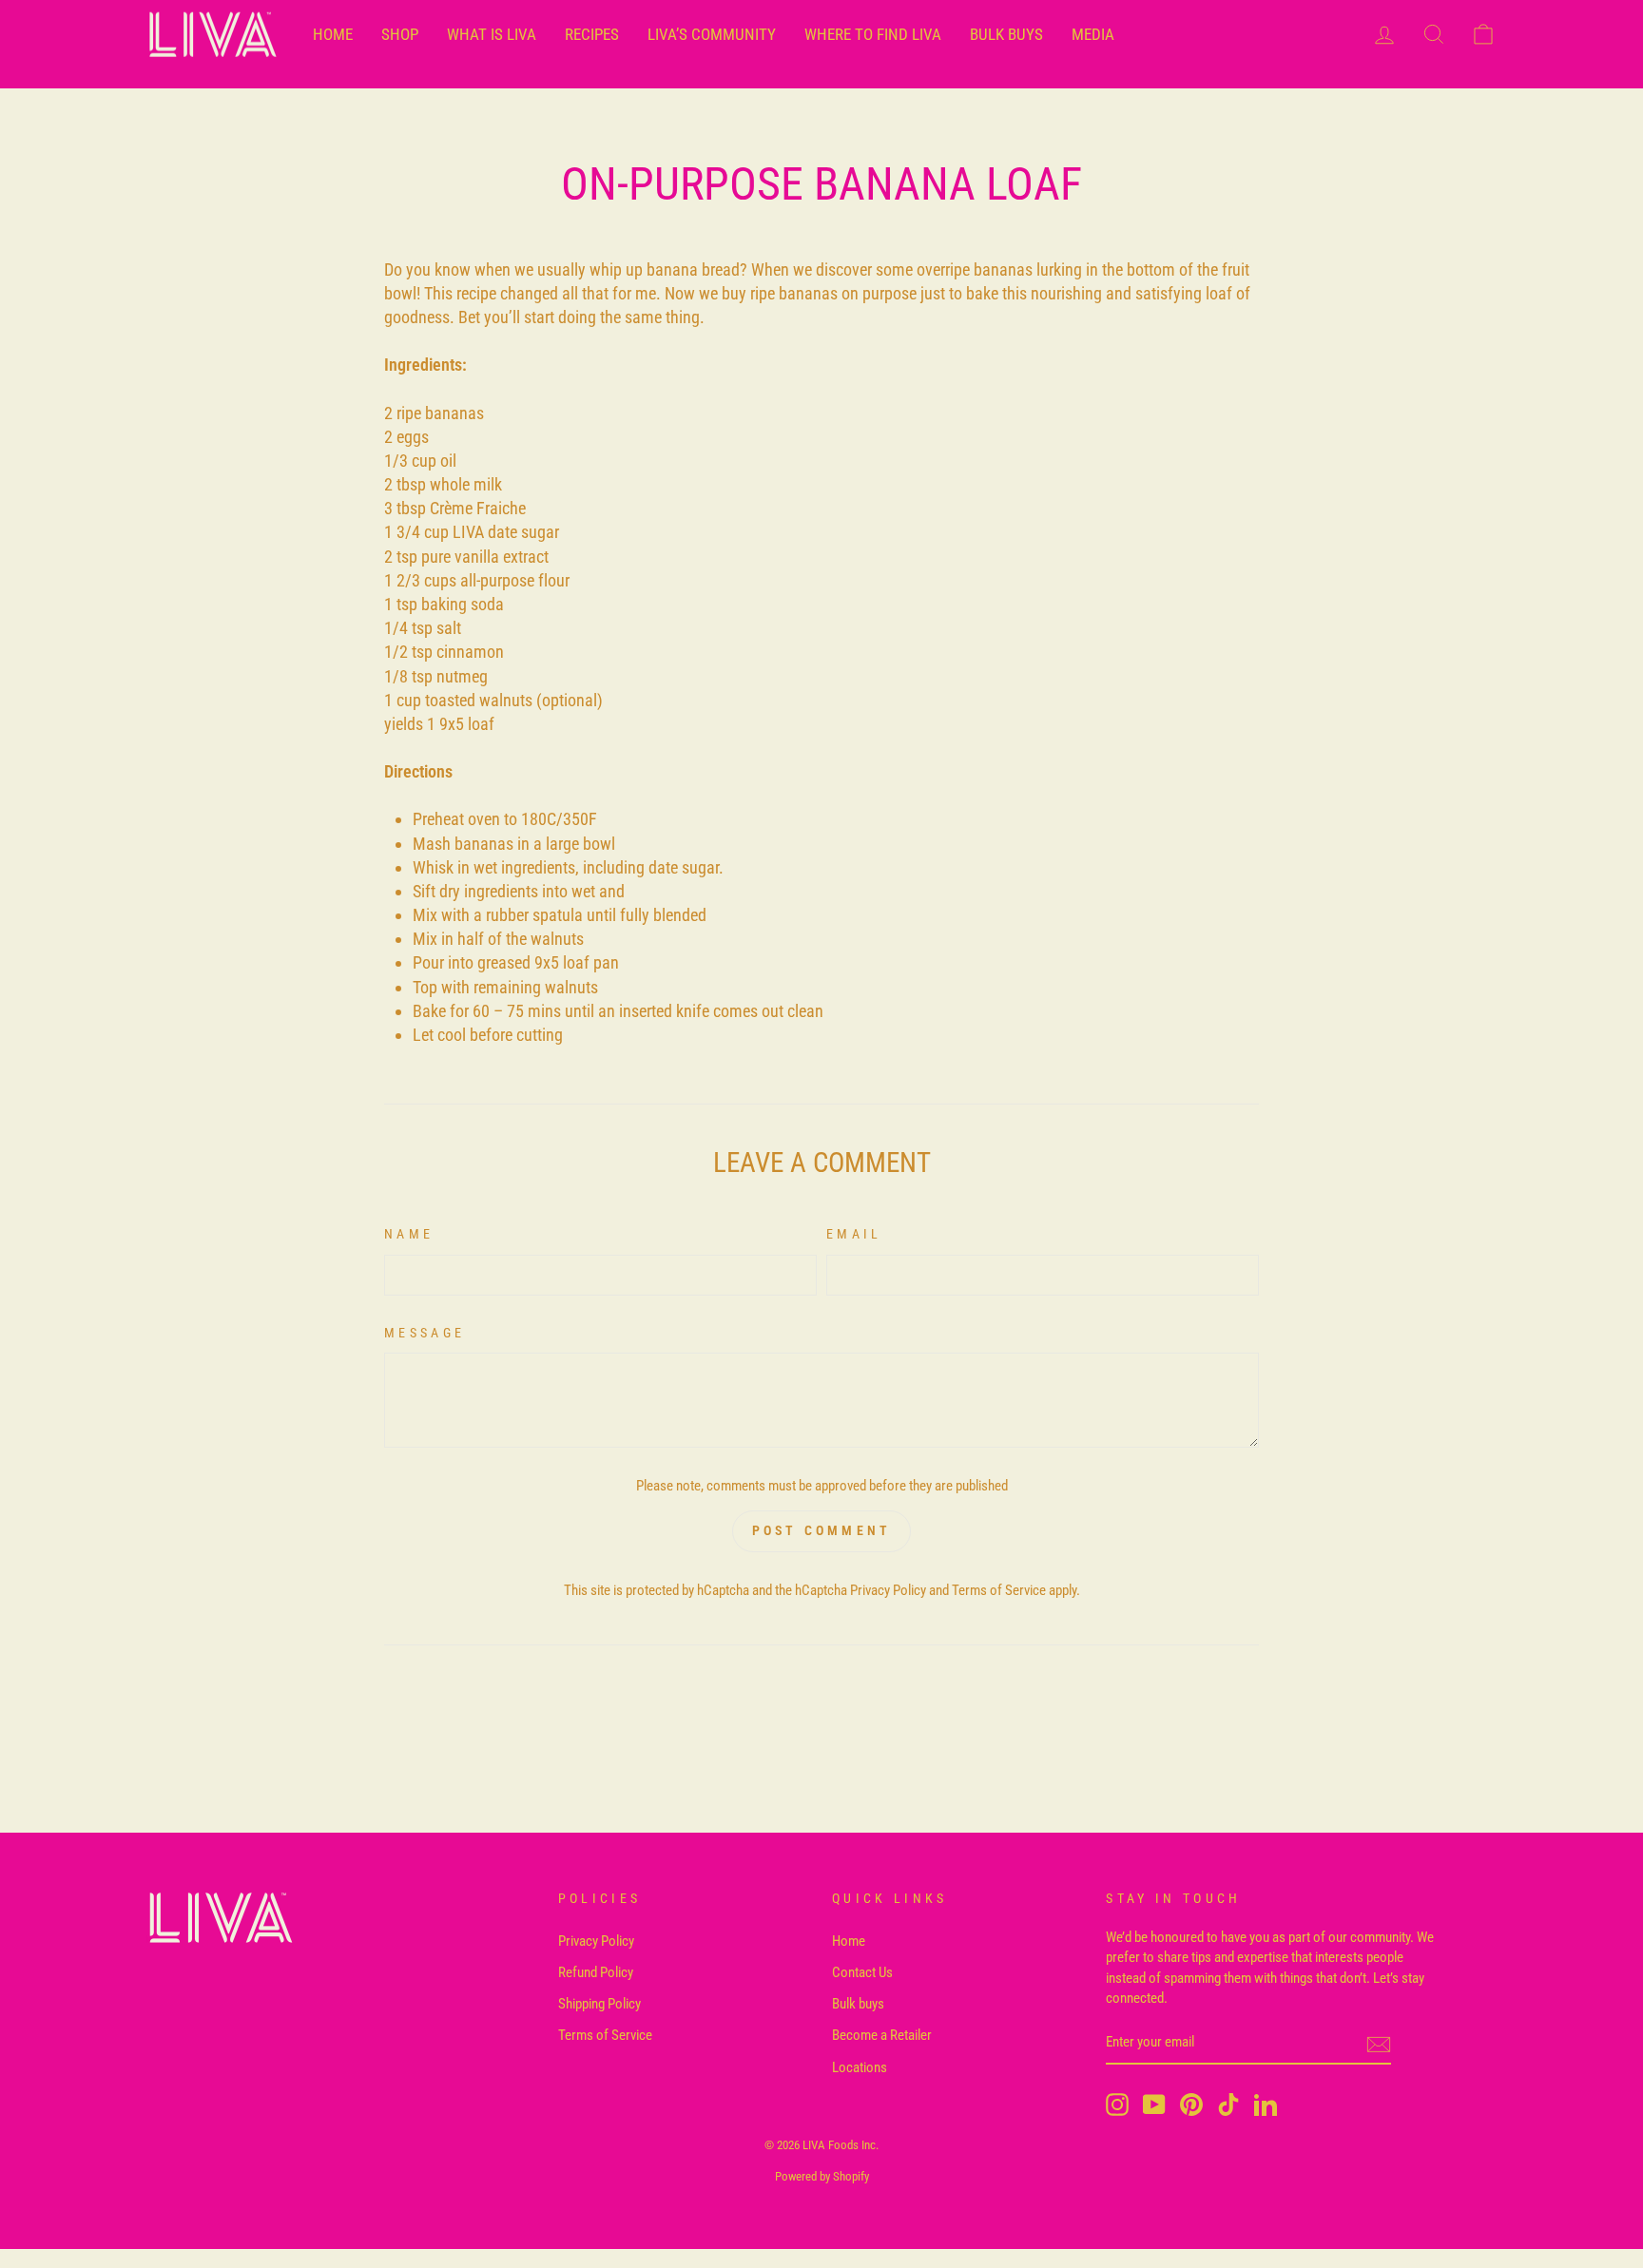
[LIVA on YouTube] (1154, 2105)
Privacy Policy (888, 1590)
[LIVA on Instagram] (1117, 2105)
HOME (333, 34)
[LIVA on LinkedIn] (1266, 2105)
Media (1093, 34)
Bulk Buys (1006, 34)
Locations (860, 2067)
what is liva (492, 34)
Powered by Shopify (822, 2176)
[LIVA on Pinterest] (1191, 2105)
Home (849, 1941)
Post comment (821, 1530)
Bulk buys (858, 2004)
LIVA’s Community (712, 34)
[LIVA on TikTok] (1228, 2105)
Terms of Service (999, 1590)
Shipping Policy (599, 2004)
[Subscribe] (1379, 2044)
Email (854, 1234)
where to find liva (873, 34)
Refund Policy (596, 1972)
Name (409, 1234)
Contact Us (862, 1972)
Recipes (592, 34)
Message (425, 1333)
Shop (400, 34)
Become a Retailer (882, 2035)
